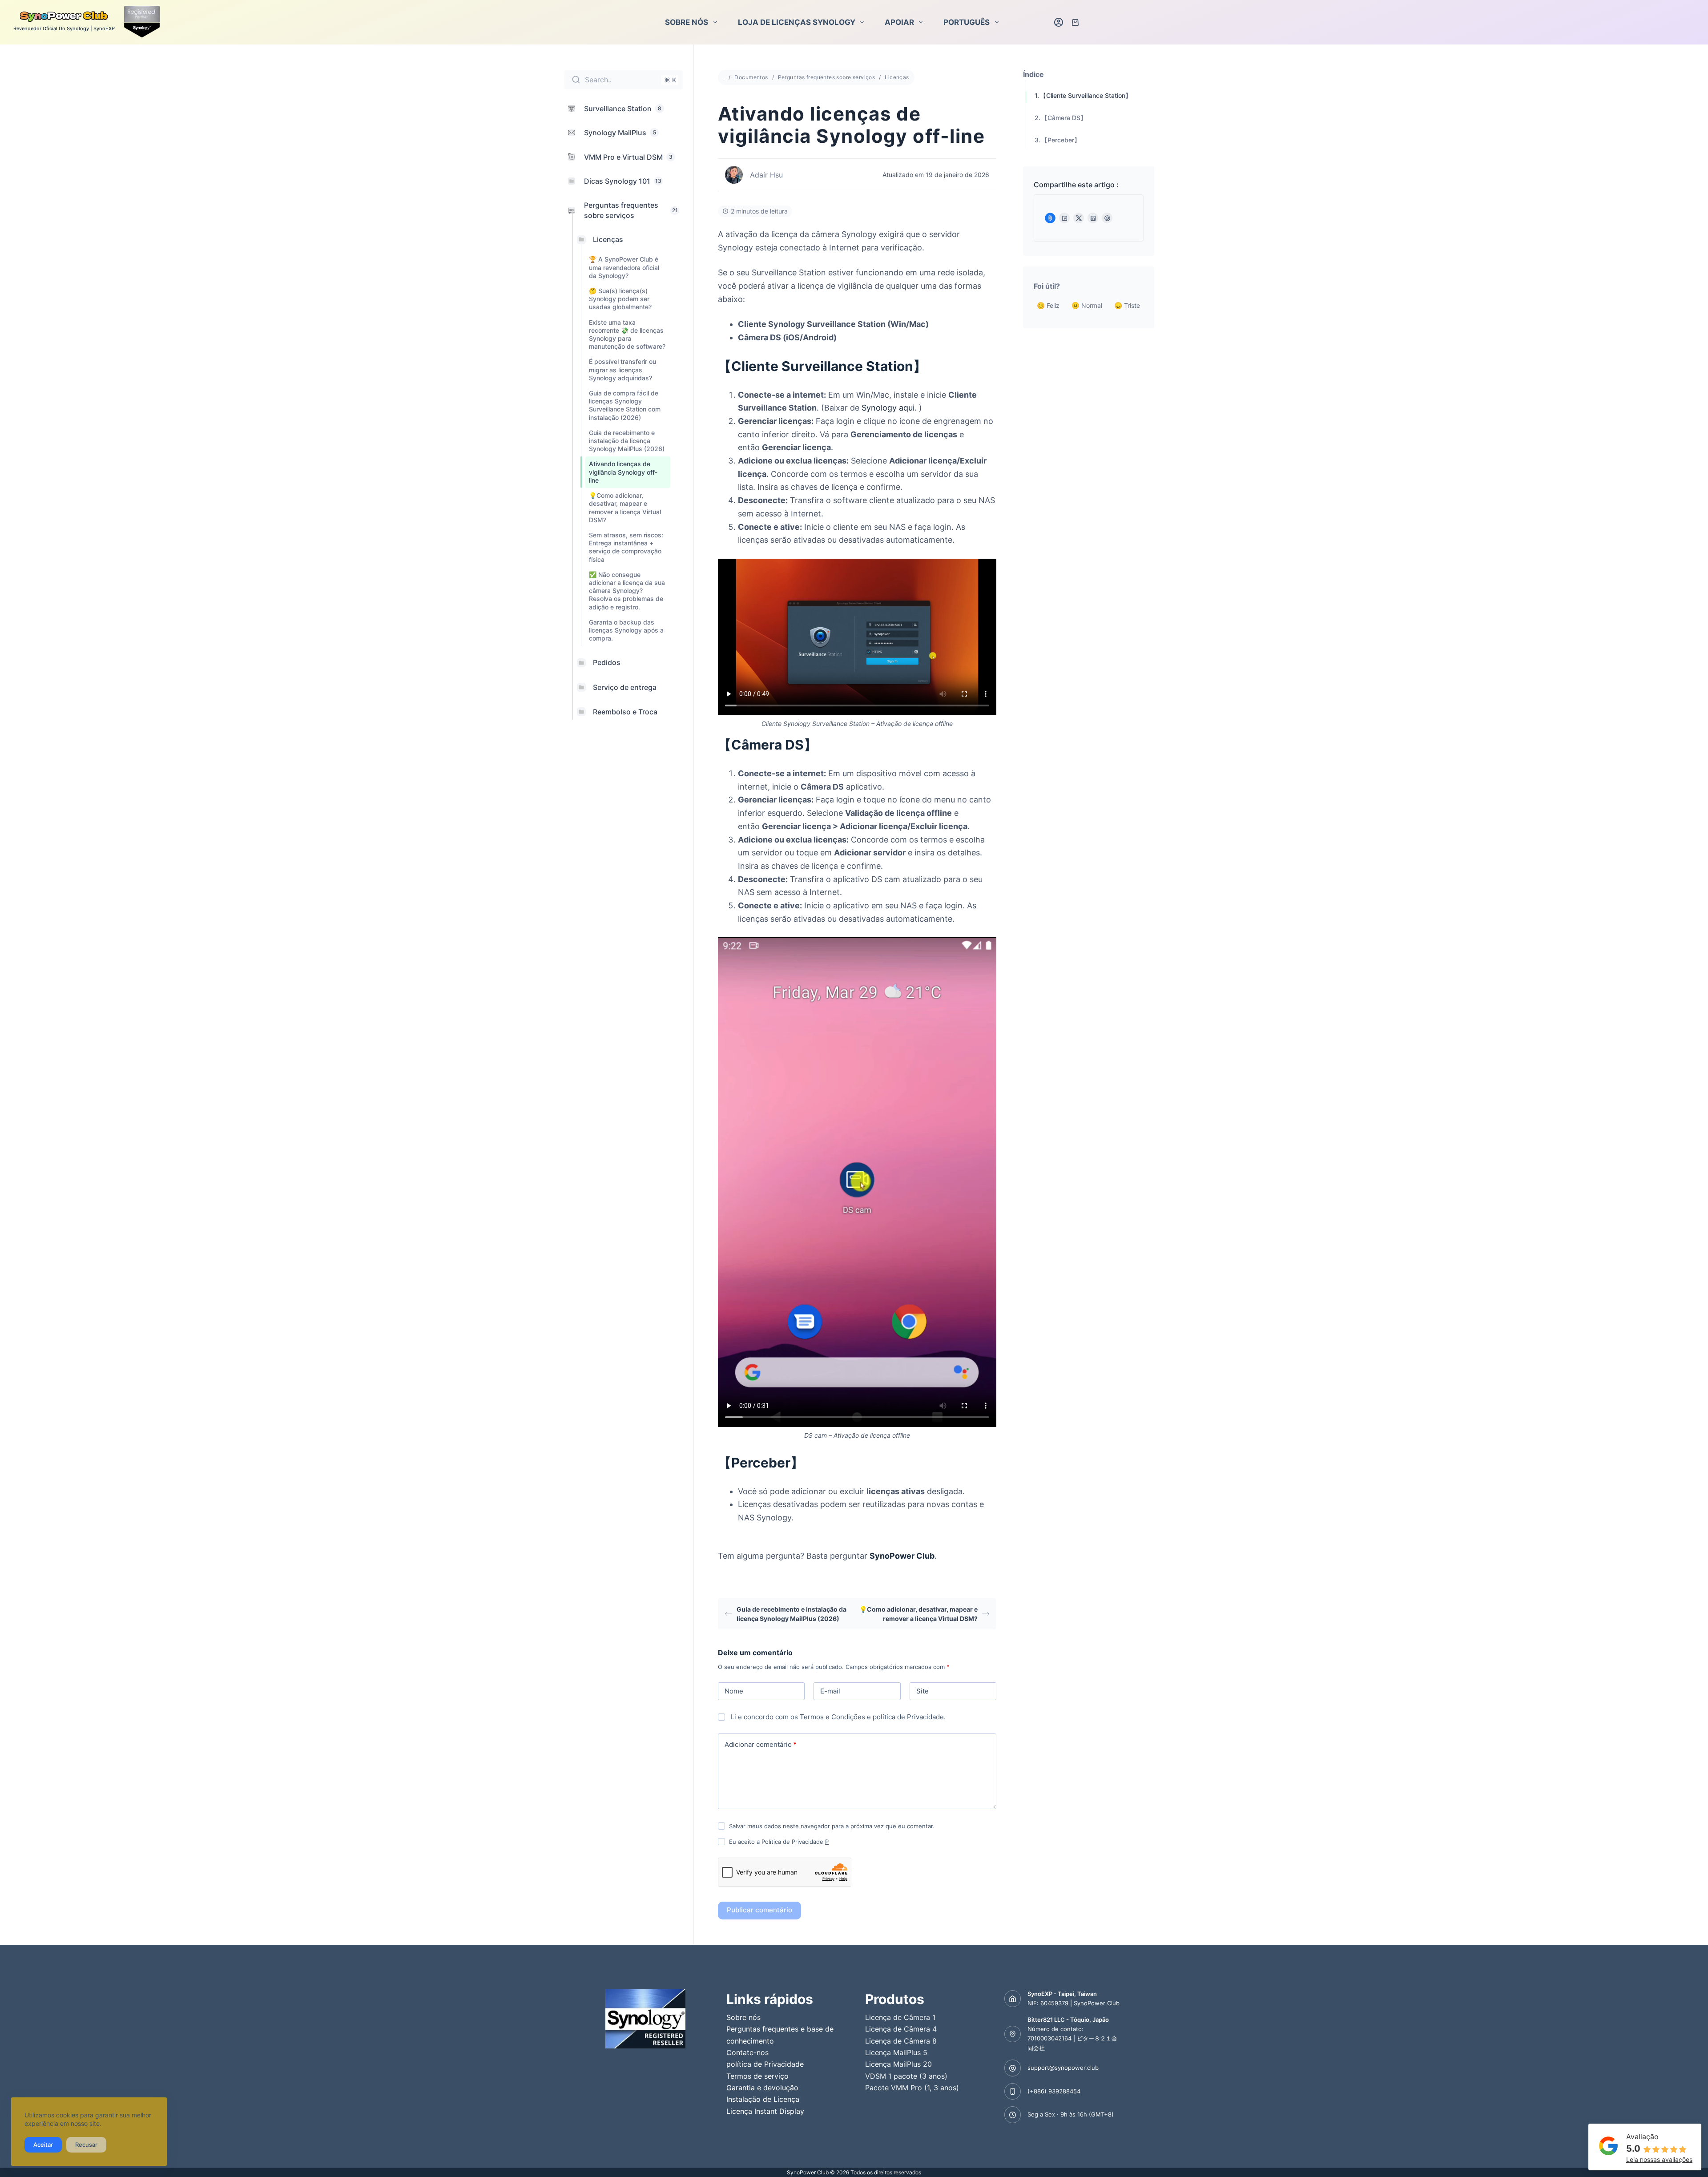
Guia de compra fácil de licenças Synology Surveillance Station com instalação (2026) (625, 405)
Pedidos (607, 662)
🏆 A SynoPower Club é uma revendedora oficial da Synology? (624, 267)
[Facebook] (1064, 218)
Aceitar (43, 2145)
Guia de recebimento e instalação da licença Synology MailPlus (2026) (627, 440)
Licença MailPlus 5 (896, 2052)
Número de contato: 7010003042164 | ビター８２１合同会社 (1072, 2038)
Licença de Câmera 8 (901, 2041)
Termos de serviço (757, 2076)
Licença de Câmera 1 (900, 2017)
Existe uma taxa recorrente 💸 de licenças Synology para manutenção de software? (627, 334)
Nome (734, 1691)
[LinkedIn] (1093, 218)
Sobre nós (687, 22)
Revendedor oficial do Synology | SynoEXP (64, 28)
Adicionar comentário (761, 1744)
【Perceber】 (1061, 140)
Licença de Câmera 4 (901, 2029)
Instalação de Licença (763, 2099)
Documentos (751, 77)
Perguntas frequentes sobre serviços (827, 77)
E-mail (830, 1691)
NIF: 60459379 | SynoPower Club (1074, 2003)
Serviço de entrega (625, 687)
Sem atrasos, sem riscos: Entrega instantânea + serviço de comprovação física (626, 547)
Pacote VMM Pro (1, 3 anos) (912, 2088)
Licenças (608, 239)
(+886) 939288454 (1054, 2091)
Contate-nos (747, 2052)
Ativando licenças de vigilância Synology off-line (623, 472)
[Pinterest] (1107, 218)
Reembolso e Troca (625, 711)
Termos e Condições (832, 1717)
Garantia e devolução (762, 2088)
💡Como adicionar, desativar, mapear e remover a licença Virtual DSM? (625, 508)
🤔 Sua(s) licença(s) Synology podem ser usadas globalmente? (620, 299)
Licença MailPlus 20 (898, 2064)
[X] (1079, 218)
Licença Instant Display (765, 2111)
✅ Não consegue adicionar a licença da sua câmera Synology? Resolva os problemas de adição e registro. (627, 590)
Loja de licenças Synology (797, 22)
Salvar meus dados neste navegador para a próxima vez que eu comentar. (832, 1826)
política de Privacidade (908, 1717)
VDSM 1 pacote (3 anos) (906, 2076)
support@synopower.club (1063, 2068)
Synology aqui (888, 408)
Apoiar (899, 22)
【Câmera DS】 (1064, 118)
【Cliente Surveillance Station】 (1086, 95)
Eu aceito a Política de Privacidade (779, 1842)
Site (922, 1691)
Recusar (86, 2145)
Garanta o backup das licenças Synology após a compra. (626, 630)
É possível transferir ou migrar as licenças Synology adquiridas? (622, 369)
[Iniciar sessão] (1059, 22)
